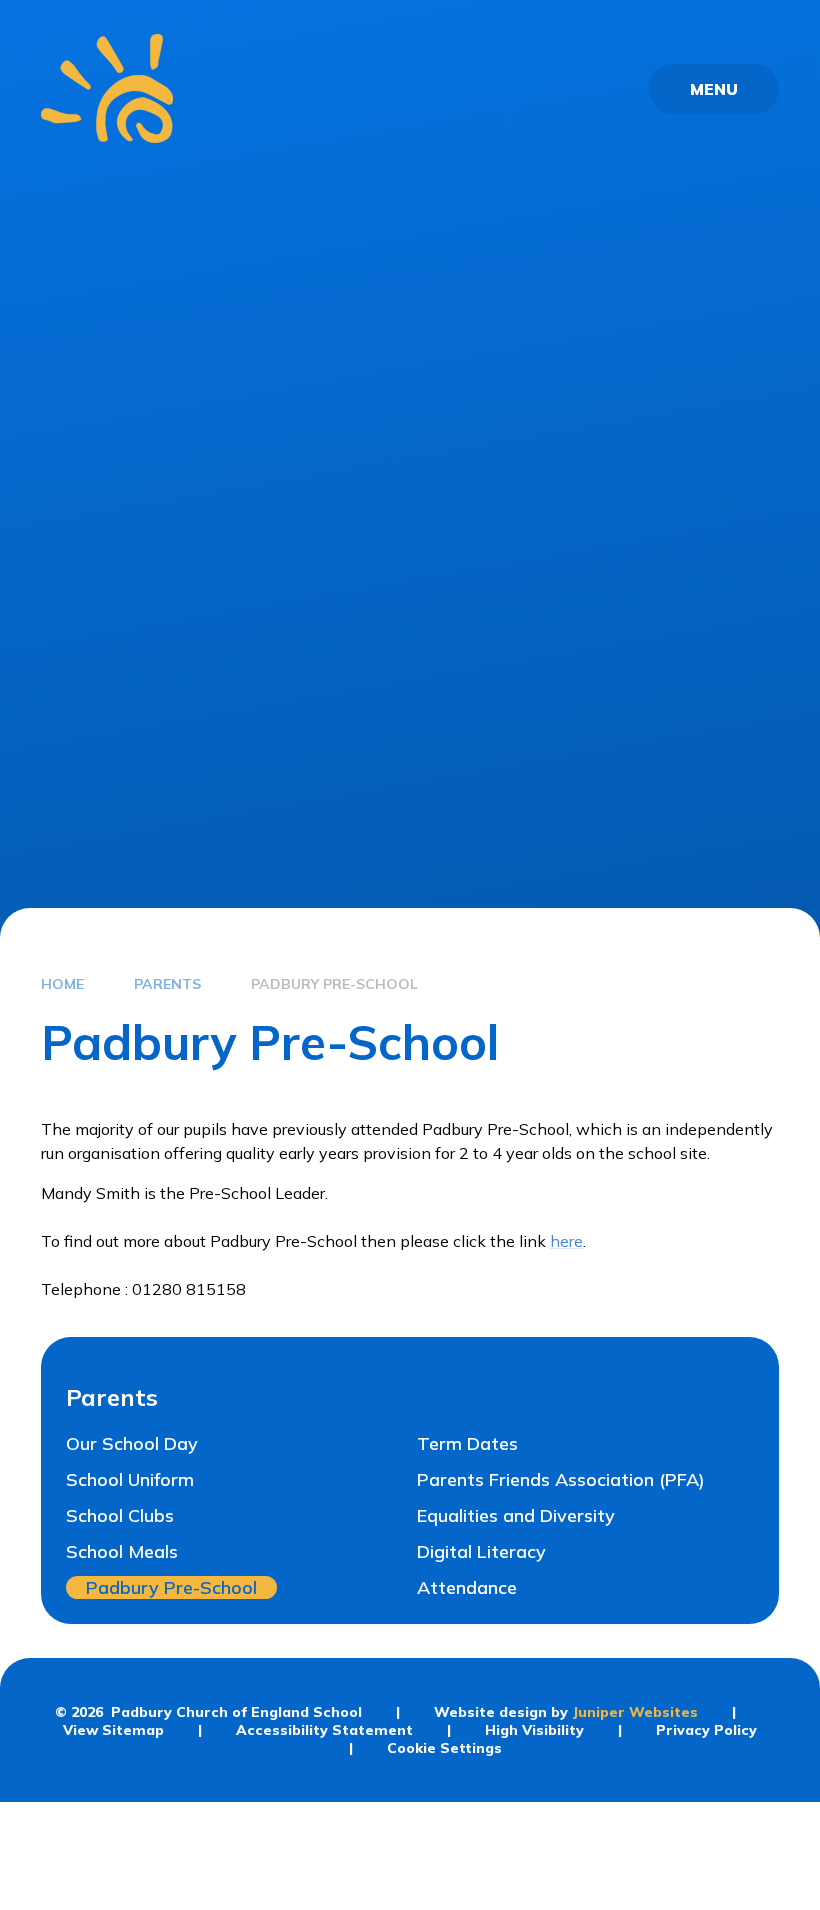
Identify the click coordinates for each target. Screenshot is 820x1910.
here (566, 1241)
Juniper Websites (635, 1712)
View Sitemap (113, 1730)
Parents (167, 984)
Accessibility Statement (324, 1730)
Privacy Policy (706, 1730)
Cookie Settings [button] (444, 1748)
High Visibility (534, 1730)
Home (62, 984)
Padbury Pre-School (334, 984)
